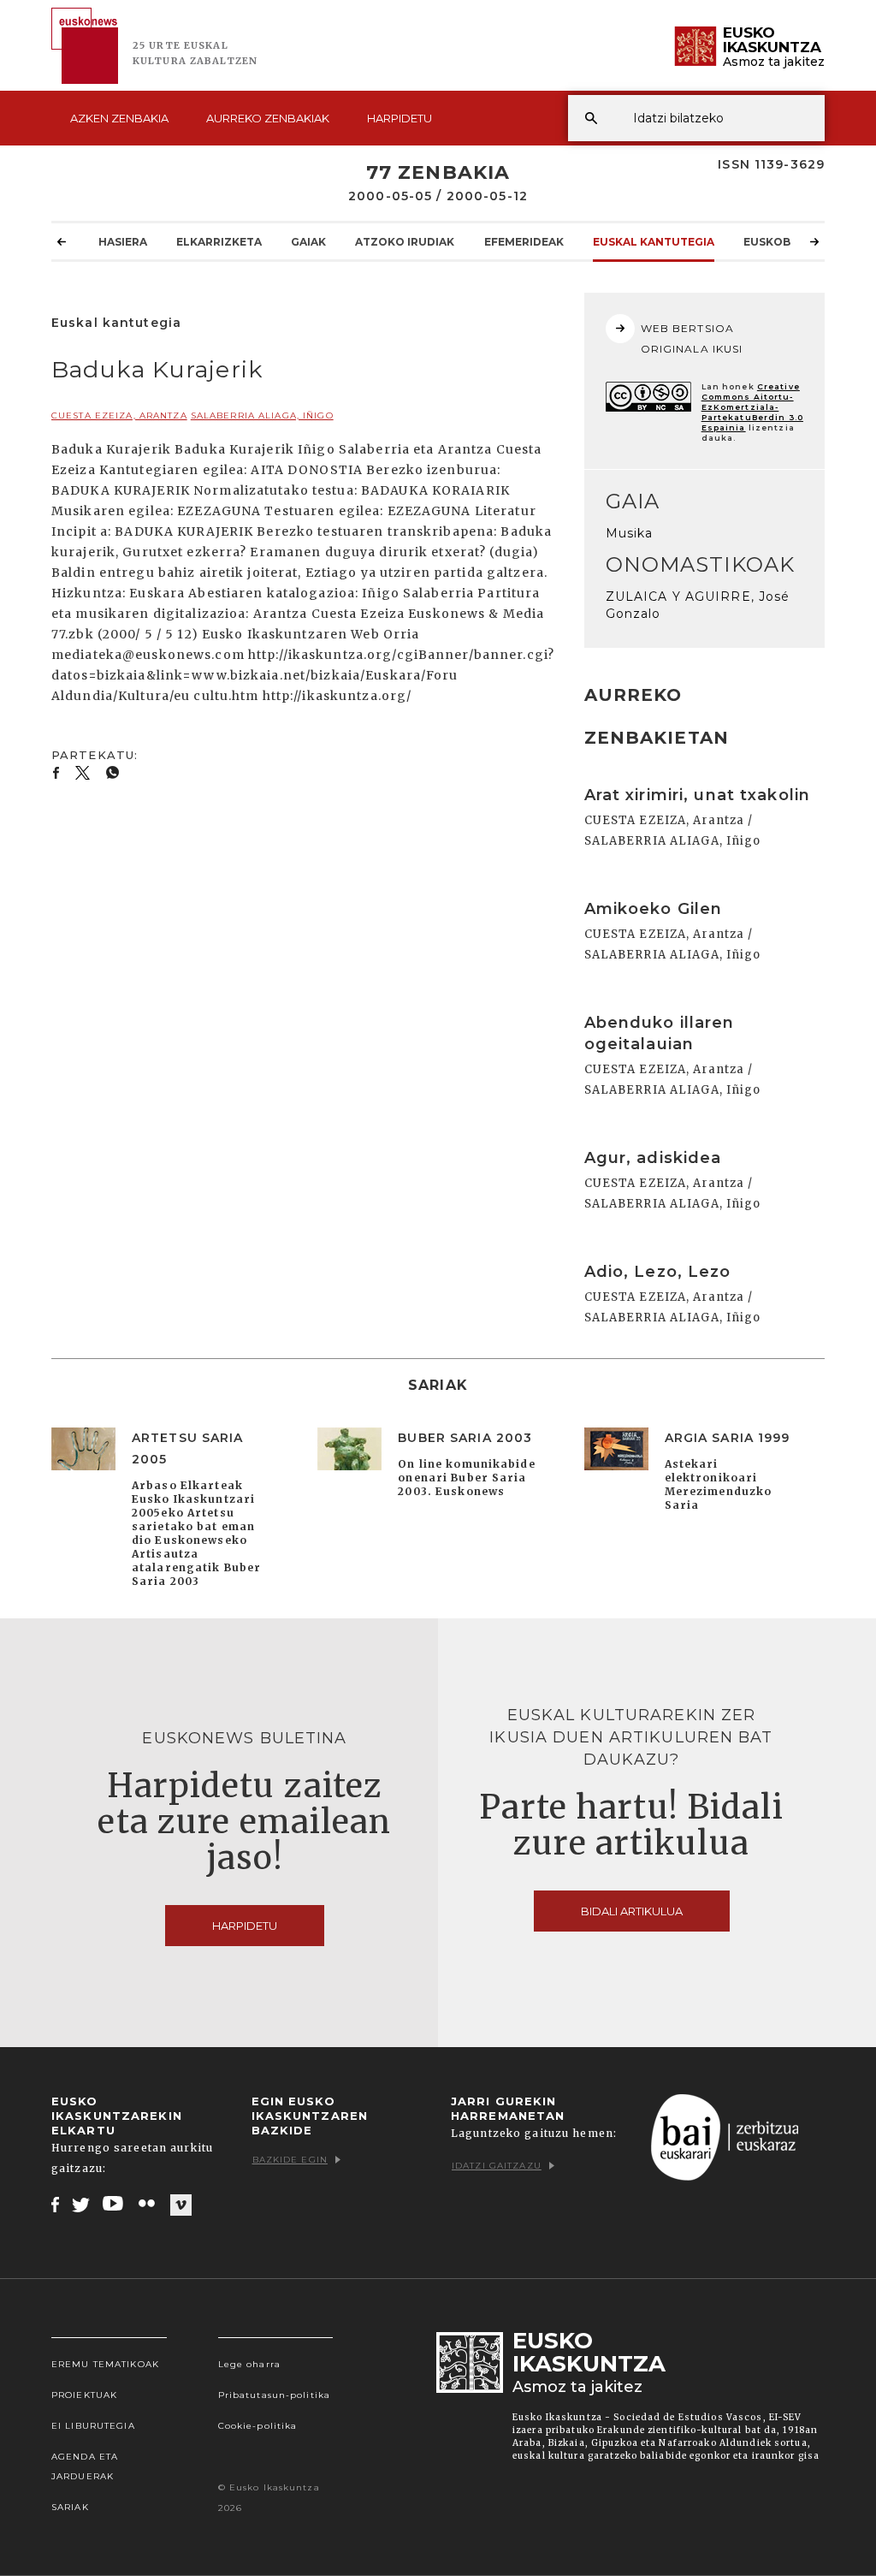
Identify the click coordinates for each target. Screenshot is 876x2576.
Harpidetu (400, 118)
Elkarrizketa (219, 242)
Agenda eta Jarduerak (85, 2466)
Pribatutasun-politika (275, 2395)
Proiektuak (84, 2395)
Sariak (70, 2507)
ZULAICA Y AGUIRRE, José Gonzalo (698, 605)
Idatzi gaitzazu (497, 2166)
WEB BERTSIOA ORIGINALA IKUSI (692, 338)
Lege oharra (249, 2364)
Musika (630, 533)
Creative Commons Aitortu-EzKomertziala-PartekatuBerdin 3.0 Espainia (752, 407)
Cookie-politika (258, 2426)
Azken (119, 118)
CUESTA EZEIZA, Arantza (119, 415)
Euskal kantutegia (654, 242)
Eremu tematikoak (105, 2364)
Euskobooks (784, 242)
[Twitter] (81, 2204)
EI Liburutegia (93, 2426)
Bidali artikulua (632, 1911)
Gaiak (308, 242)
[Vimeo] (181, 2205)
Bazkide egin (290, 2160)
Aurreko (268, 118)
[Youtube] (114, 2204)
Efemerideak (524, 242)
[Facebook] (55, 2204)
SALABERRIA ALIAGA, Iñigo (262, 415)
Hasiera (123, 242)
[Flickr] (148, 2204)
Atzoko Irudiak (405, 242)
